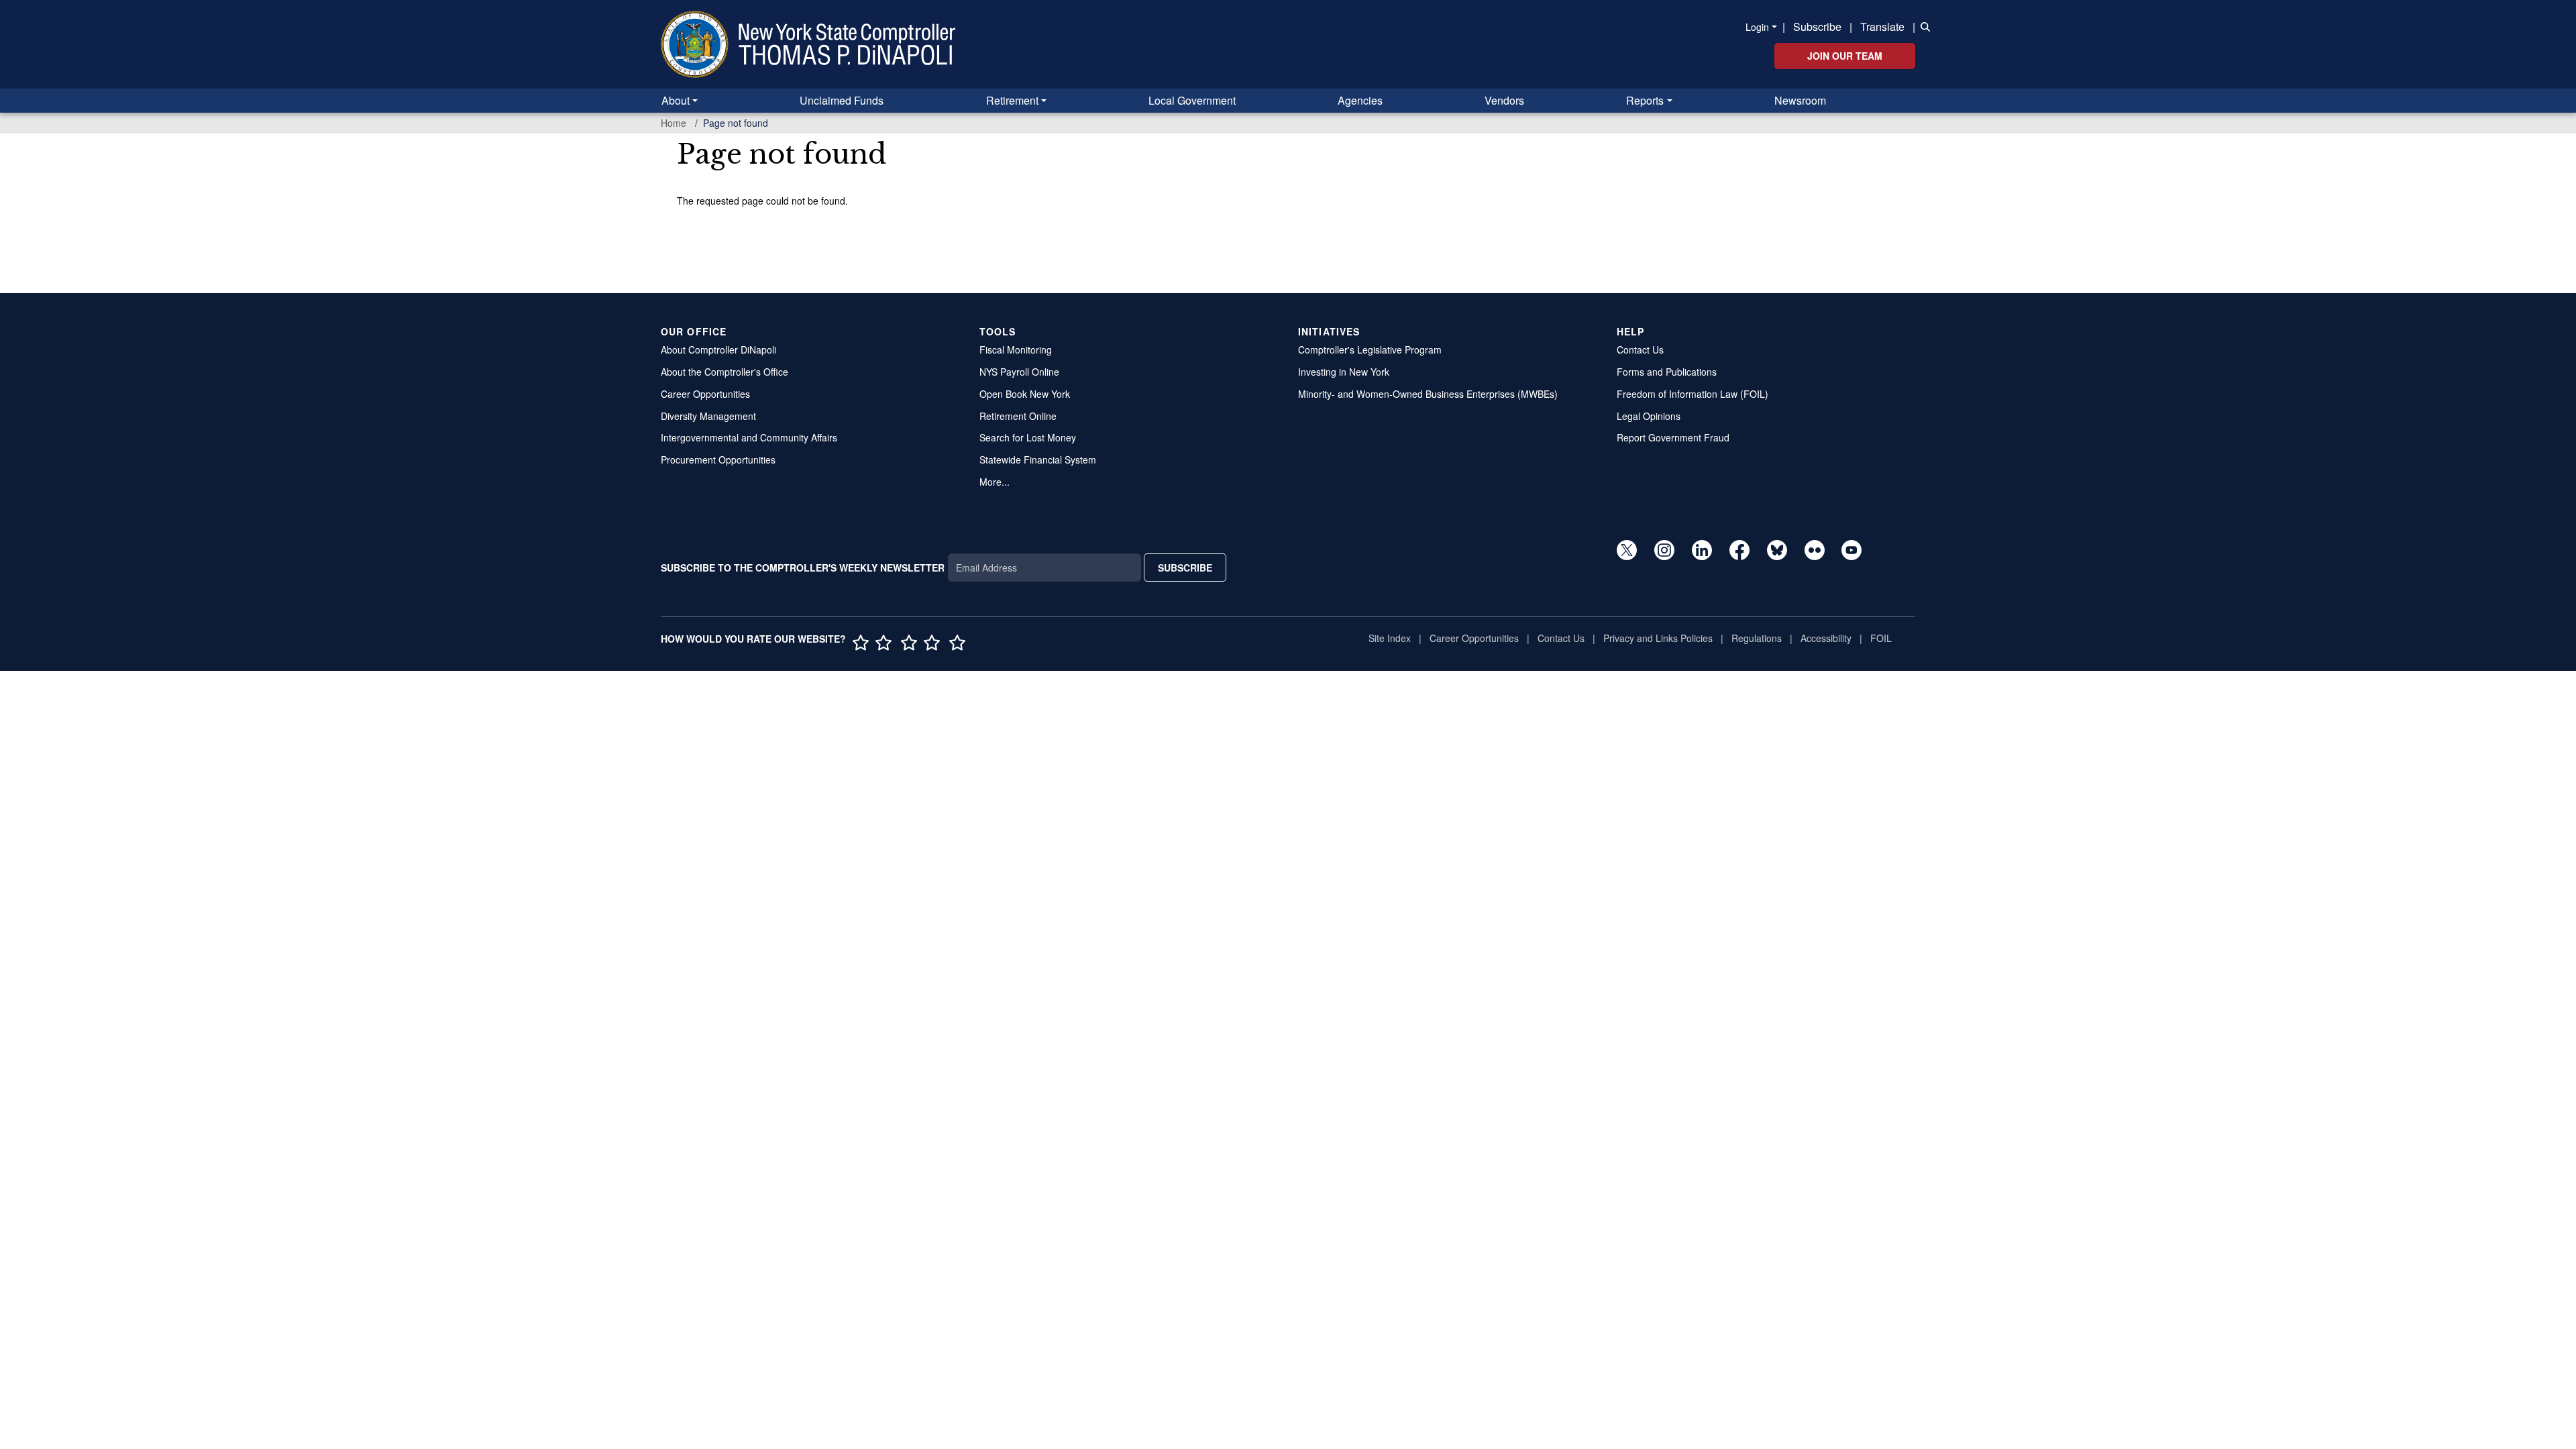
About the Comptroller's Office (724, 372)
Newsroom (1800, 100)
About (676, 100)
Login (1757, 27)
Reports (1645, 100)
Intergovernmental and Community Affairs (749, 437)
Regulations (1757, 638)
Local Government (1192, 100)
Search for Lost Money (1028, 437)
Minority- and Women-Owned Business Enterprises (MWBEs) (1428, 394)
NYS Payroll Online (1019, 372)
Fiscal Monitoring (1016, 350)
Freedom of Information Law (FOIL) (1693, 394)
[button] (1923, 25)
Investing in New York (1344, 372)
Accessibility (1826, 638)
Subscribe (1817, 26)
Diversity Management (708, 416)
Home (674, 123)
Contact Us (1640, 350)
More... (995, 482)
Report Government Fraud (1673, 437)
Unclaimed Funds (842, 100)
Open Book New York (1025, 394)
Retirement (1012, 100)
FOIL (1881, 638)
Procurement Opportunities (718, 460)
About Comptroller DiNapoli (718, 350)
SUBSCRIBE (1185, 568)
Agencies (1360, 100)
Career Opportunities (705, 394)
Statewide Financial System (1038, 460)
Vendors (1504, 100)
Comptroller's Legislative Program (1370, 350)
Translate (1882, 26)
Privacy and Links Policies (1658, 638)
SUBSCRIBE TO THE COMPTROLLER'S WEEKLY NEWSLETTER (803, 568)
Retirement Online (1018, 416)
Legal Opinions (1649, 416)
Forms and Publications (1667, 372)
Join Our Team (1845, 56)
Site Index (1390, 638)
